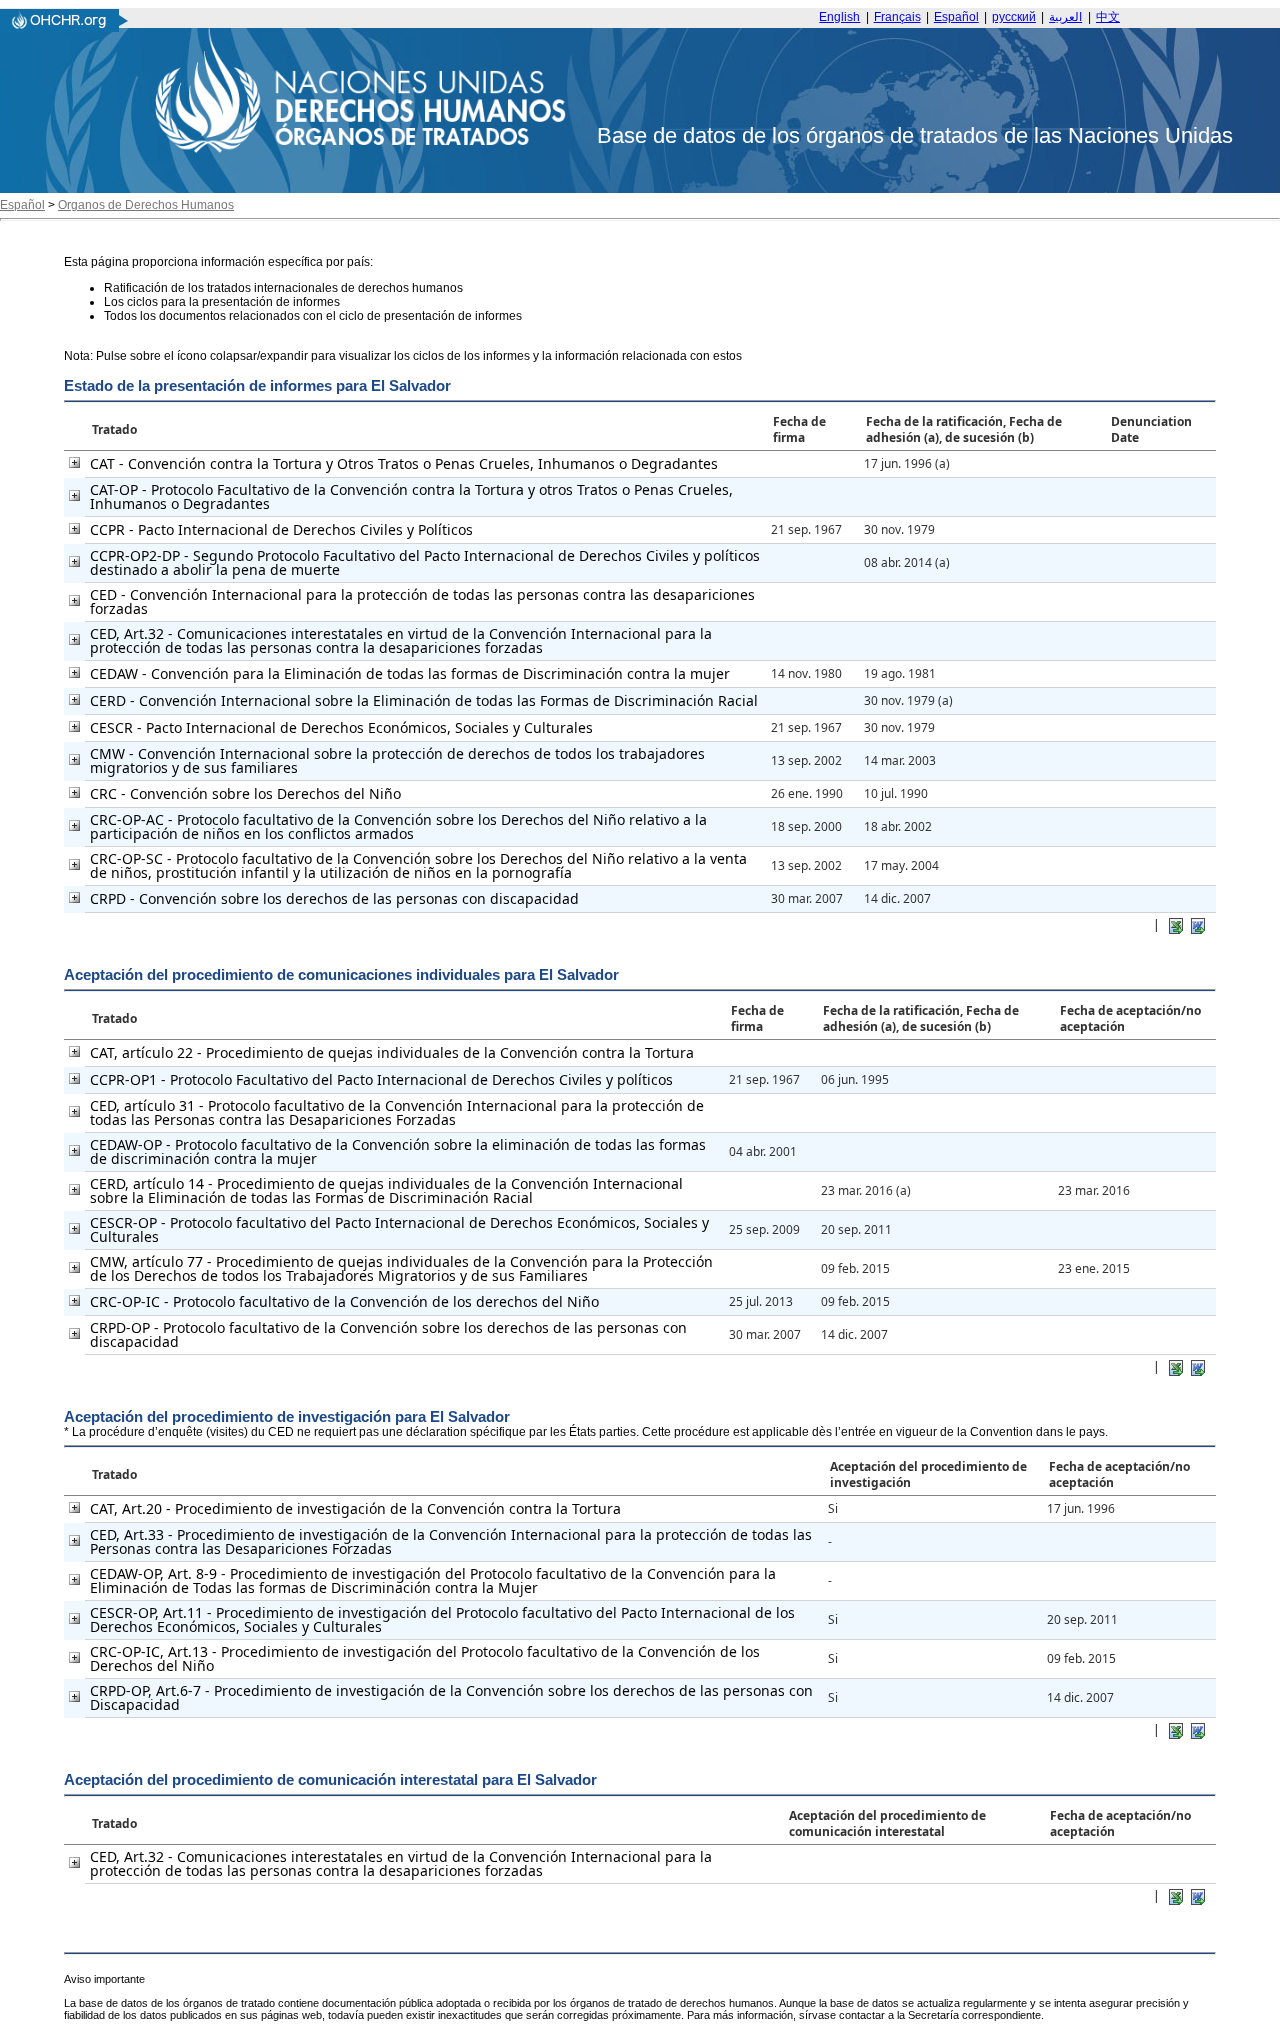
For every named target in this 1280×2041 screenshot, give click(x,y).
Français (897, 17)
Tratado (114, 429)
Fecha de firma (799, 429)
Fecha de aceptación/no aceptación (1130, 1018)
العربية (1065, 17)
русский (1014, 17)
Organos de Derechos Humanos (146, 205)
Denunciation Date (1151, 429)
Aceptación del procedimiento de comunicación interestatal (887, 1823)
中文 (1108, 17)
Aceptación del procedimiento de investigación (928, 1474)
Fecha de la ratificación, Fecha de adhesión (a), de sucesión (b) (964, 429)
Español (956, 17)
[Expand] (74, 462)
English (839, 17)
